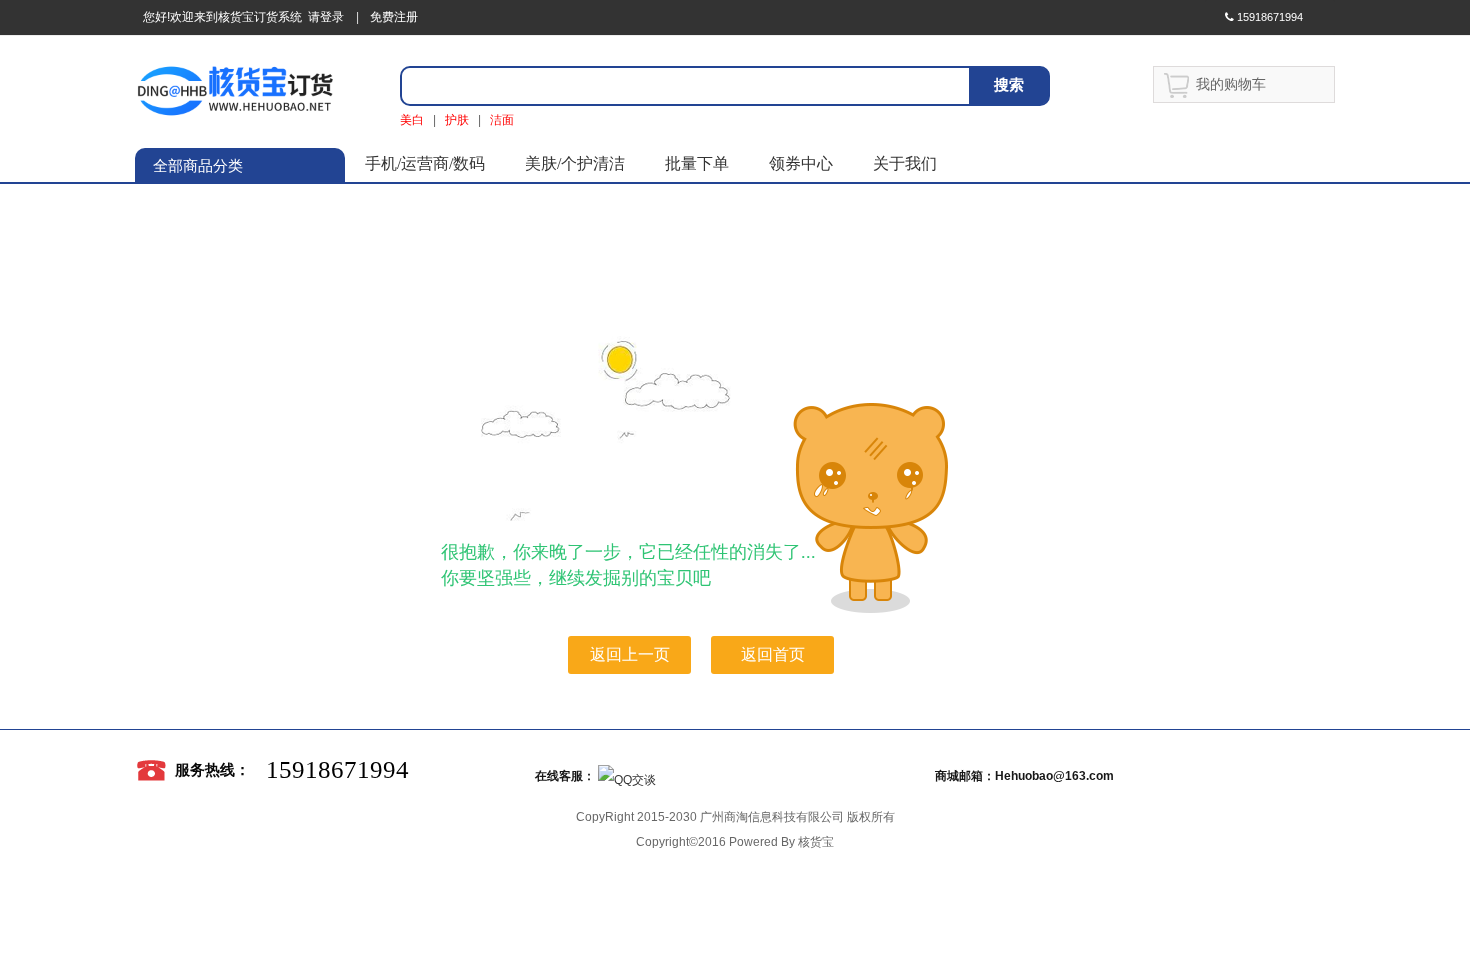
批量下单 (697, 163)
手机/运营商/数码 (425, 163)
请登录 (323, 17)
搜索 (1009, 84)
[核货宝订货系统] (235, 90)
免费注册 (394, 17)
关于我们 (905, 163)
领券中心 (801, 163)
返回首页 (773, 654)
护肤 (457, 120)
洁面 (502, 120)
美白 (412, 120)
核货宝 (816, 842)
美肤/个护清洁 (575, 163)
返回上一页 (630, 654)
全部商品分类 (198, 166)
